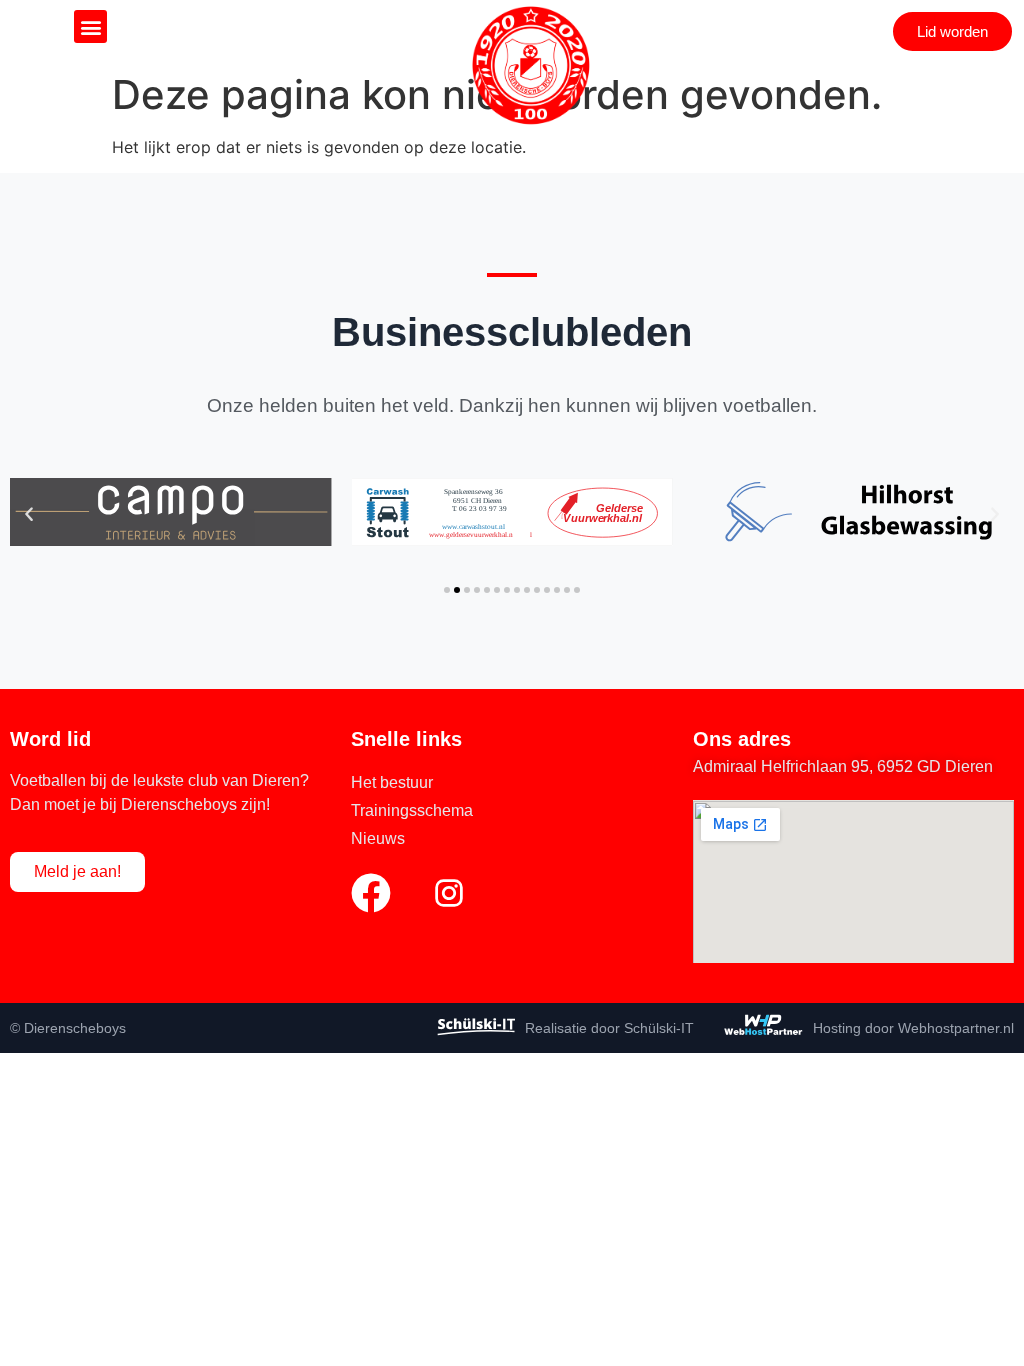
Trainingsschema (412, 810)
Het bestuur (392, 782)
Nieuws (378, 838)
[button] (90, 26)
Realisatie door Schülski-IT (609, 1028)
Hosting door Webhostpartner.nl (913, 1028)
